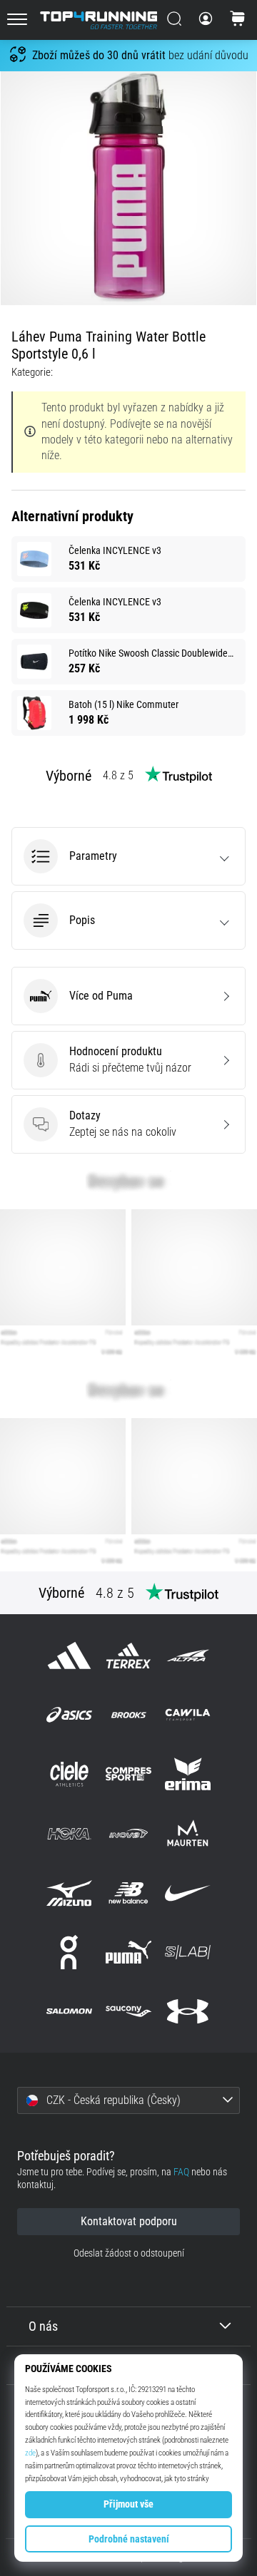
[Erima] (188, 1774)
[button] (128, 856)
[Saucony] (128, 2012)
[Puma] (128, 1952)
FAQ (181, 2172)
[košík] (238, 20)
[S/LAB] (188, 1952)
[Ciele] (69, 1774)
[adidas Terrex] (128, 1655)
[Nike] (188, 1893)
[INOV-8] (128, 1833)
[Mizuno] (69, 1893)
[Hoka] (69, 1833)
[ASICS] (69, 1715)
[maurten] (188, 1833)
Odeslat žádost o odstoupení (129, 2253)
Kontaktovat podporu (129, 2221)
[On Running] (69, 1952)
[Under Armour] (188, 2012)
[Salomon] (69, 2012)
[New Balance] (128, 1893)
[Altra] (188, 1655)
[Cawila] (188, 1715)
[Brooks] (128, 1715)
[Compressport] (128, 1774)
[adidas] (69, 1655)
